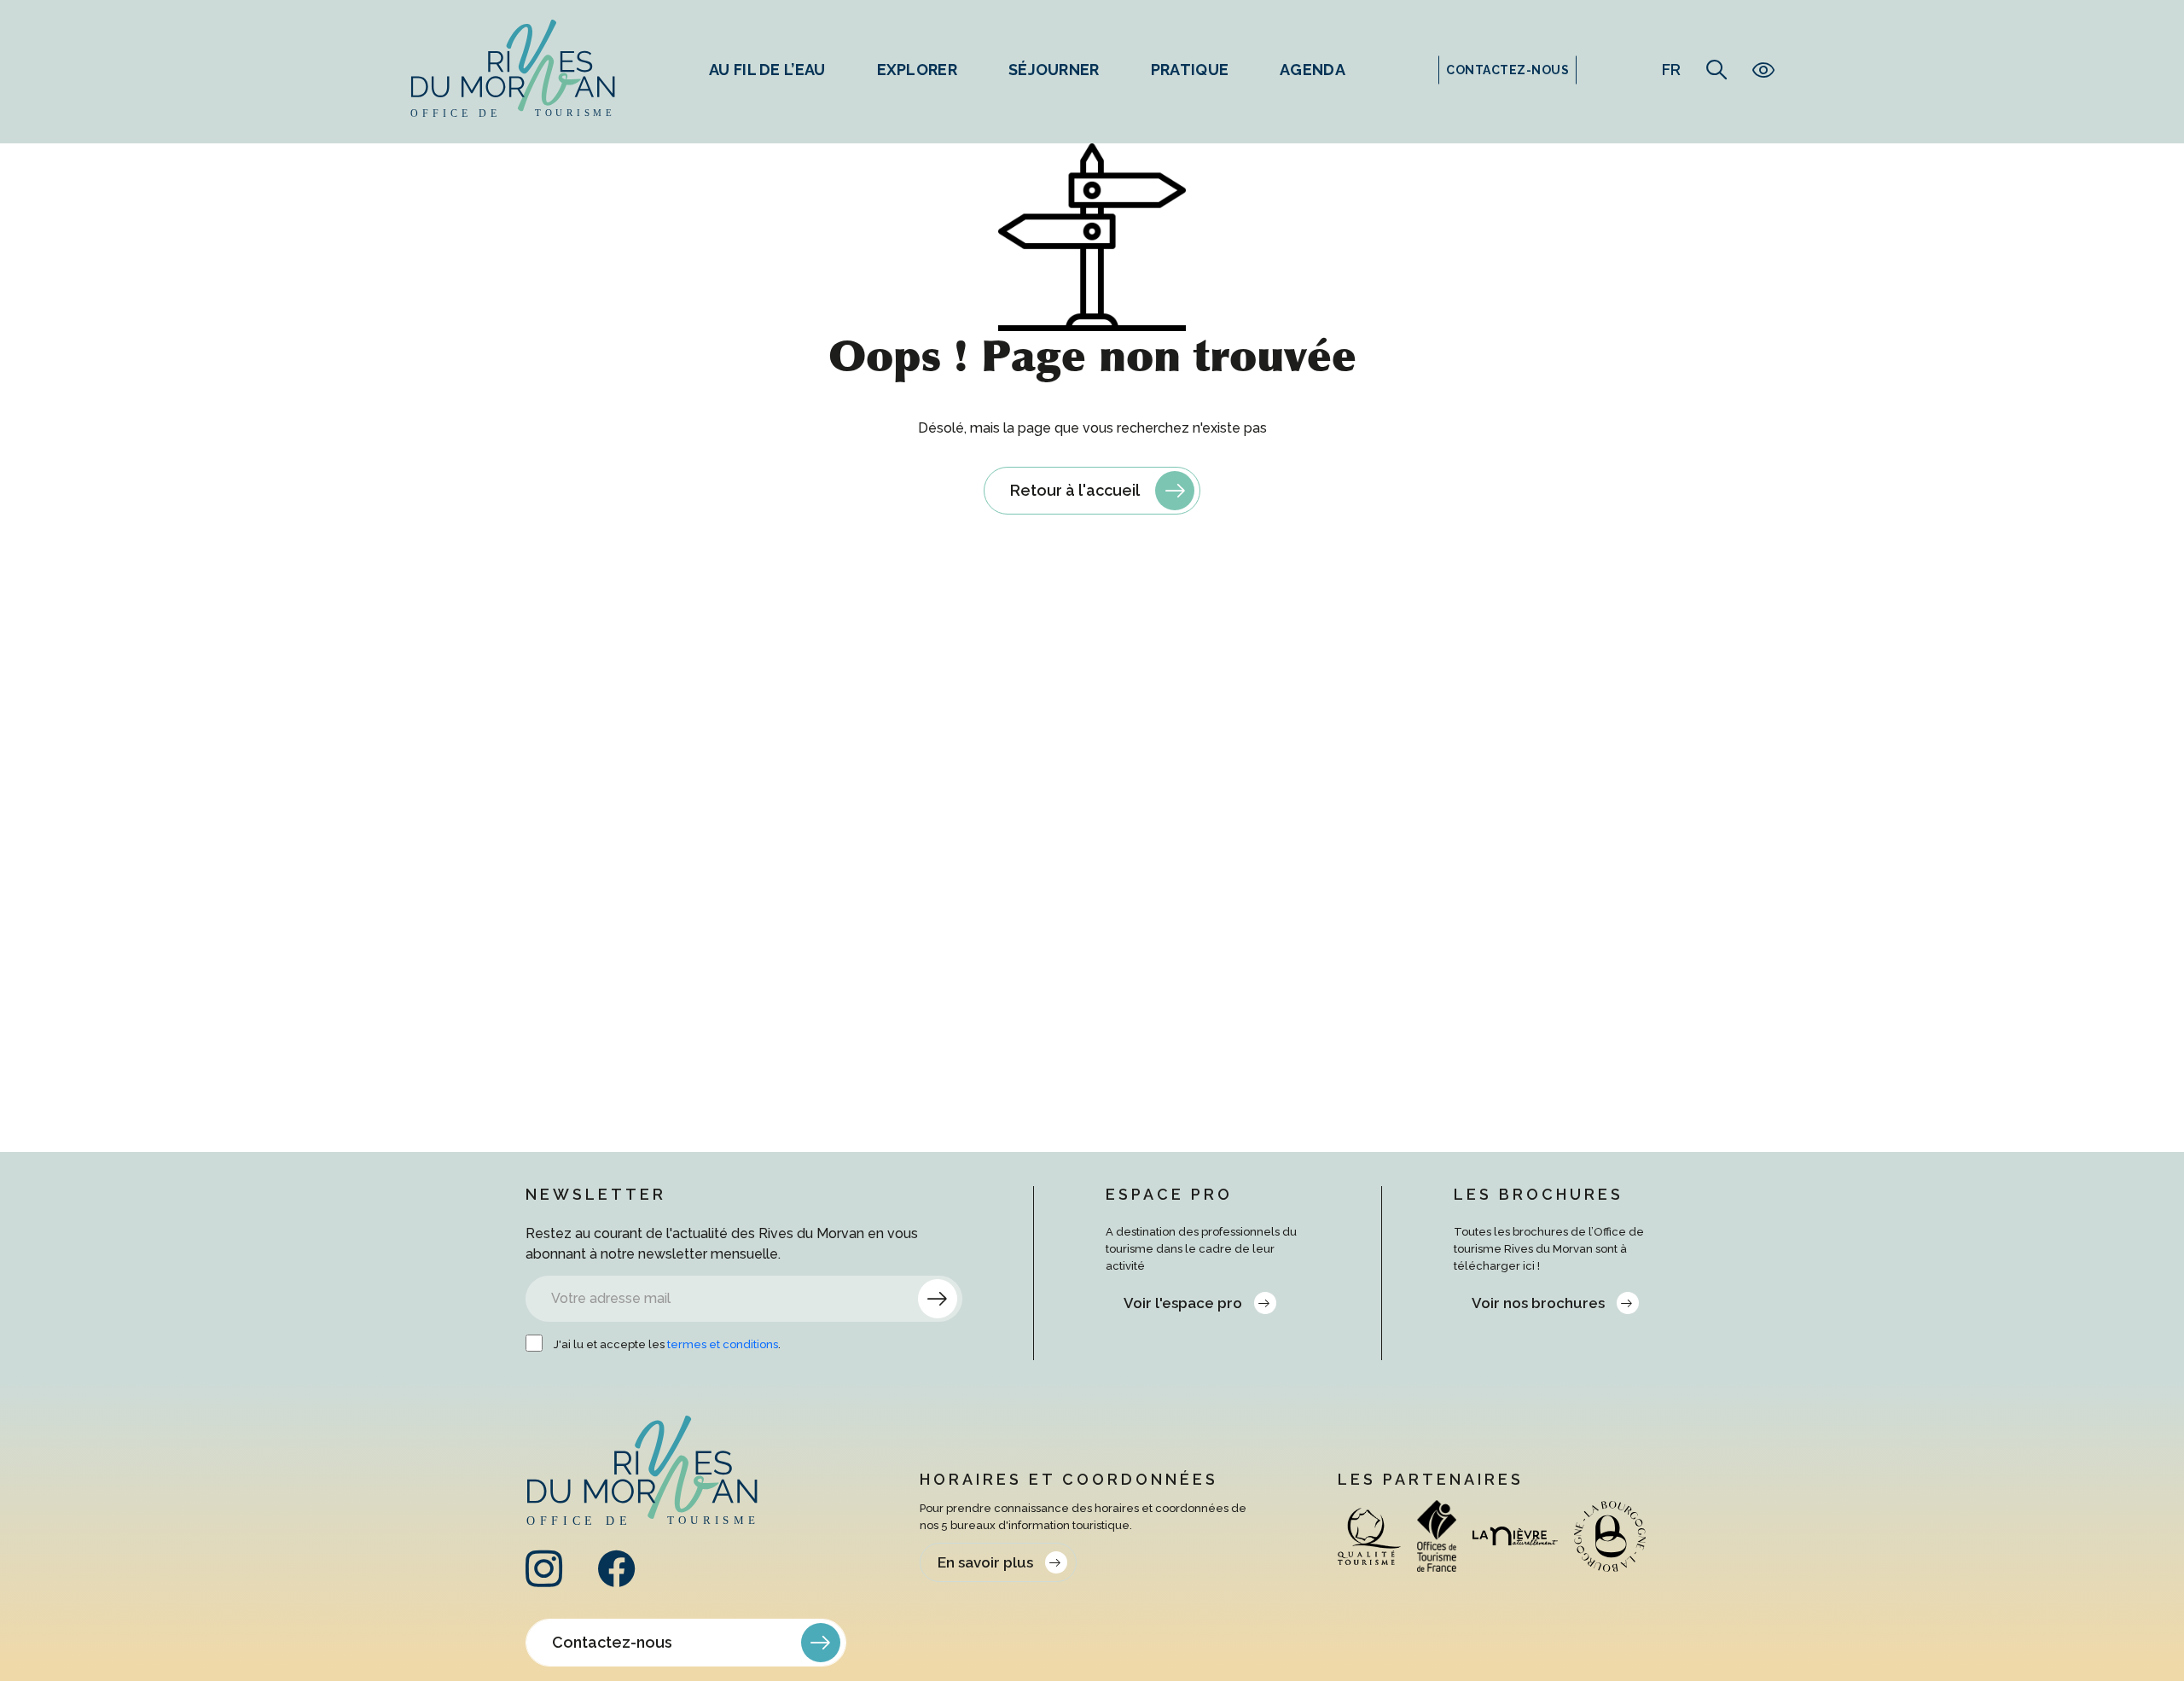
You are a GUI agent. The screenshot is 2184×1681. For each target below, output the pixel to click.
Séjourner (1054, 70)
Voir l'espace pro (1183, 1303)
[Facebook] (616, 1580)
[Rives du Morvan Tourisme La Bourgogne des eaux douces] (513, 70)
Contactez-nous (612, 1642)
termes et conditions (723, 1344)
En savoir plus (985, 1562)
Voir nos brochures (1538, 1303)
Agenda (1313, 70)
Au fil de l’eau (767, 70)
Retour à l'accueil (1075, 490)
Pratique (1190, 70)
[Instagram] (544, 1580)
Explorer (917, 70)
